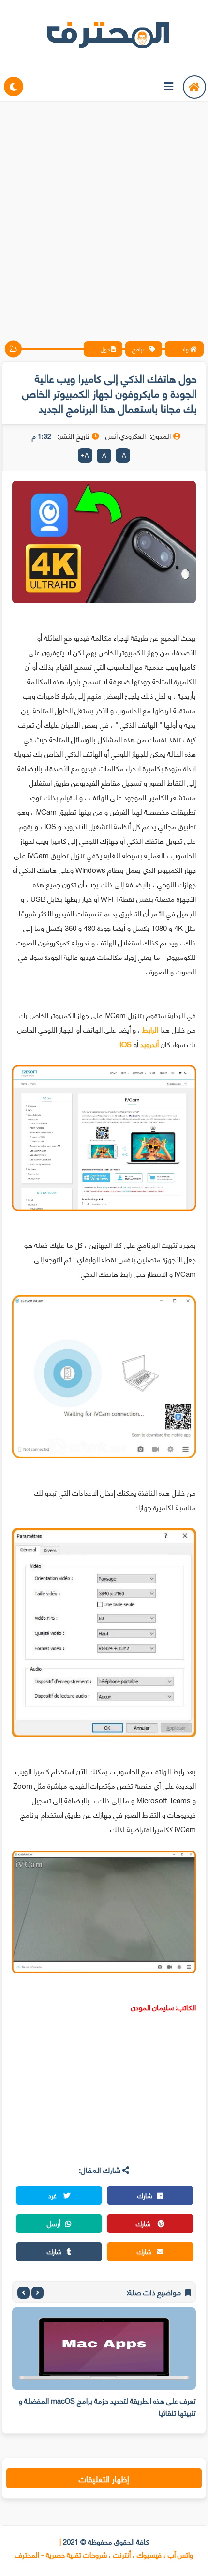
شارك (145, 2195)
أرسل (54, 2223)
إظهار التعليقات (104, 2478)
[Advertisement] (104, 213)
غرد (53, 2195)
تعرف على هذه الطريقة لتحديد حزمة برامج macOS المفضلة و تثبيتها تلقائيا (107, 2406)
